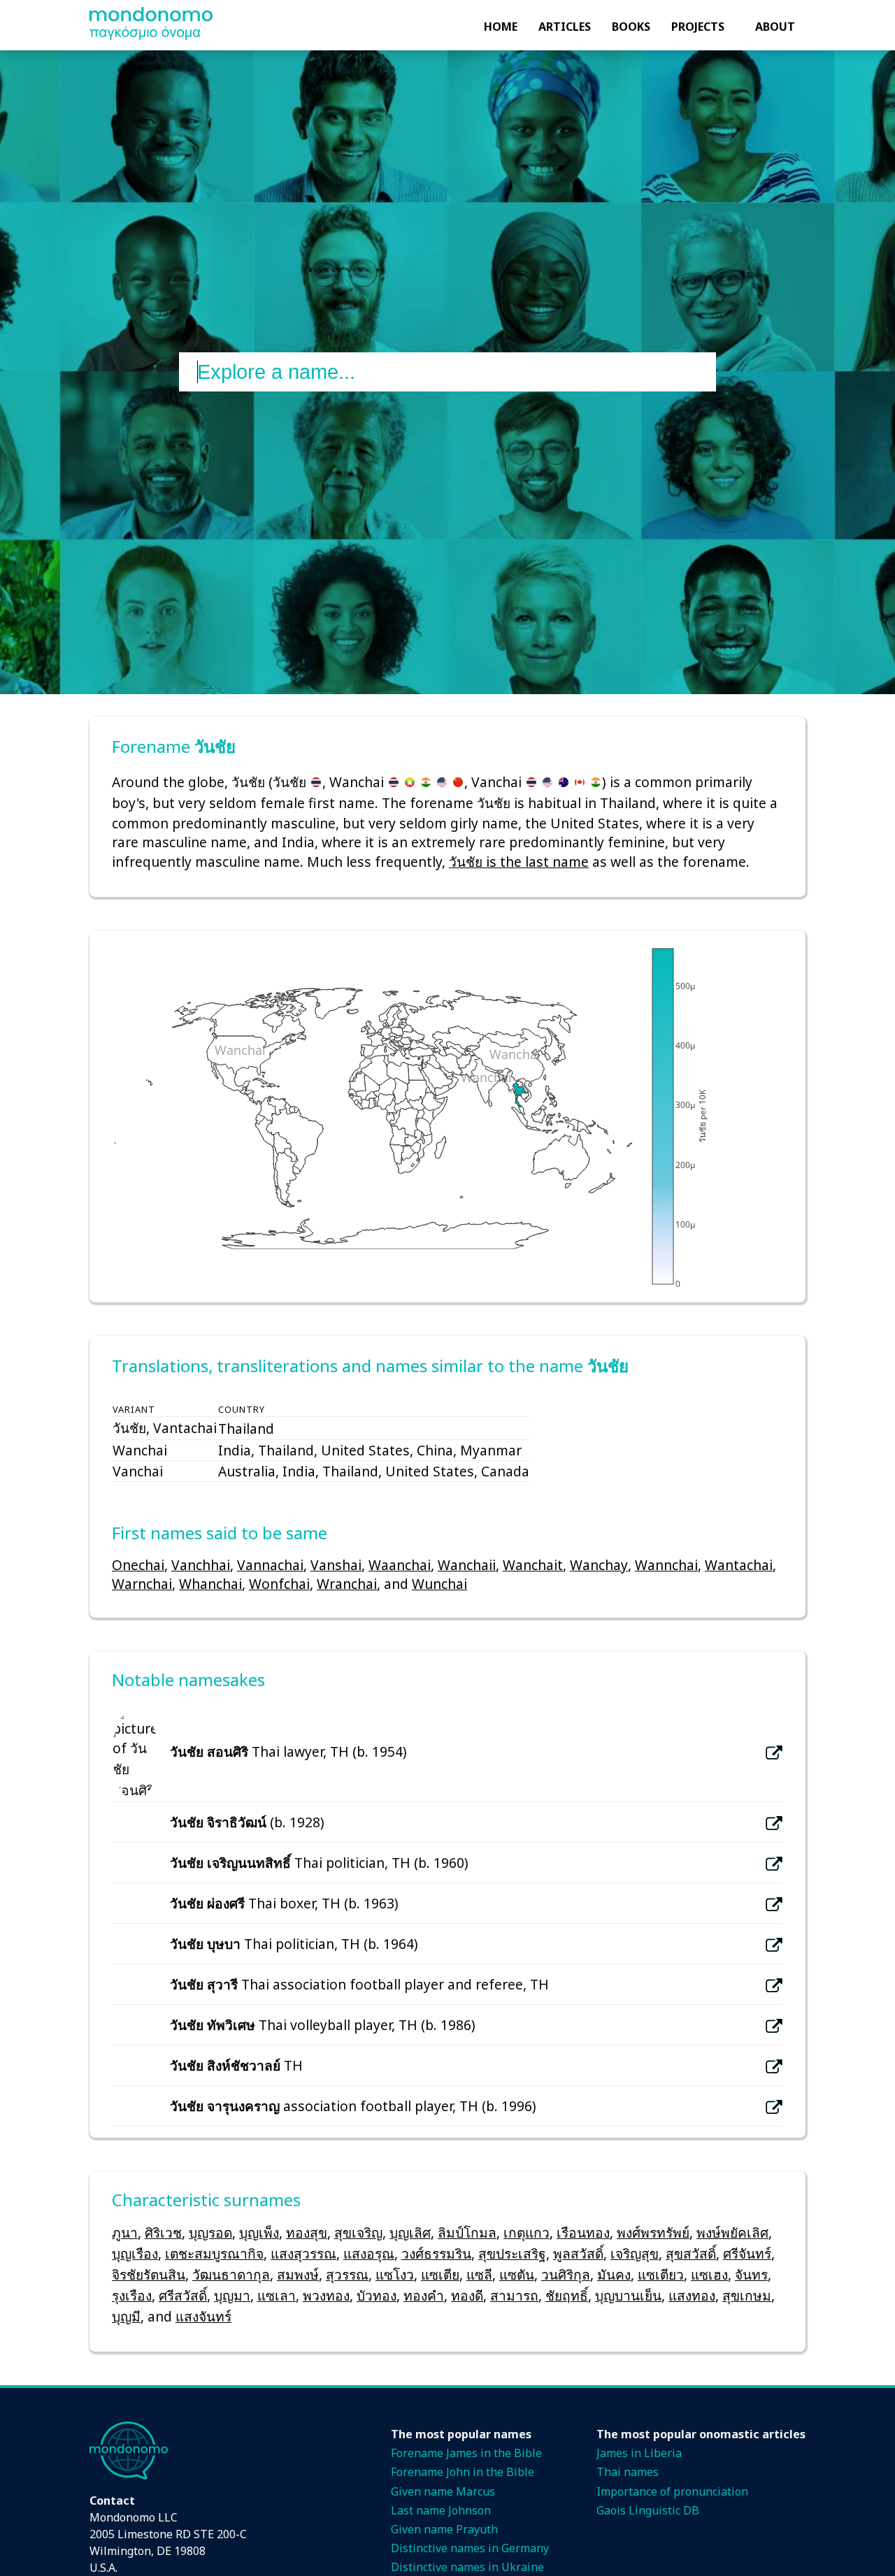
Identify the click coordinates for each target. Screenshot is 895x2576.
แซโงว (395, 2274)
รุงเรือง (132, 2295)
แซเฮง (709, 2274)
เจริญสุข (635, 2253)
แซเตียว (661, 2274)
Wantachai (739, 1565)
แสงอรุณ (369, 2253)
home (501, 27)
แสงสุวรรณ (303, 2253)
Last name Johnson (441, 2510)
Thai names (628, 2472)
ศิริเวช (163, 2232)
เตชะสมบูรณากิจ (214, 2253)
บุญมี (126, 2316)
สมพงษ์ (298, 2274)
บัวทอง (377, 2295)
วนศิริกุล (566, 2274)
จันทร (751, 2274)
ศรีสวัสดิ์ (183, 2295)
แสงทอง (692, 2295)
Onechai (138, 1565)
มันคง (614, 2274)
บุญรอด (210, 2232)
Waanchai (400, 1565)
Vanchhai (201, 1565)
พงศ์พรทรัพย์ (653, 2232)
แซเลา (277, 2295)
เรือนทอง (583, 2232)
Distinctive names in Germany (470, 2548)
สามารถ (514, 2295)
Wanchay (599, 1565)
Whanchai (210, 1584)
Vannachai (270, 1565)
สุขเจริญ (358, 2232)
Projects (698, 27)
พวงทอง (326, 2295)
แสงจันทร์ (203, 2316)
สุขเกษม (747, 2295)
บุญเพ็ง (259, 2232)
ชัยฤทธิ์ (567, 2295)
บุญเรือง (135, 2253)
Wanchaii (467, 1565)
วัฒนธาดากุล (231, 2274)
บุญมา (232, 2295)
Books (631, 27)
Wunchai (439, 1584)
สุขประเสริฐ (512, 2253)
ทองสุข (307, 2232)
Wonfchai (279, 1584)
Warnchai (142, 1584)
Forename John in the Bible (463, 2472)
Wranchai (347, 1584)
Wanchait (533, 1565)
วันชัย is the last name (519, 862)
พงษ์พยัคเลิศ (732, 2232)
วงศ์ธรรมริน (436, 2253)
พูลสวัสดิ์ (578, 2253)
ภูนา (125, 2232)
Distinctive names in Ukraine (467, 2567)
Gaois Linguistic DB (648, 2510)
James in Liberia (639, 2453)
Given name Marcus (443, 2491)
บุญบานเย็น (628, 2295)
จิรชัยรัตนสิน (149, 2274)
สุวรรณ (347, 2274)
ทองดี (467, 2295)
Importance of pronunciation (672, 2491)
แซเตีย (440, 2274)
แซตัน (517, 2274)
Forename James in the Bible (466, 2453)
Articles (565, 27)
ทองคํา (424, 2295)
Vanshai (336, 1565)
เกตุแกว (527, 2232)
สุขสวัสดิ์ (691, 2253)
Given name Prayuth (444, 2529)
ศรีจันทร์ (747, 2253)
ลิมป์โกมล (467, 2232)
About (775, 27)
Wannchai (666, 1565)
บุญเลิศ (410, 2232)
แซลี (479, 2274)
